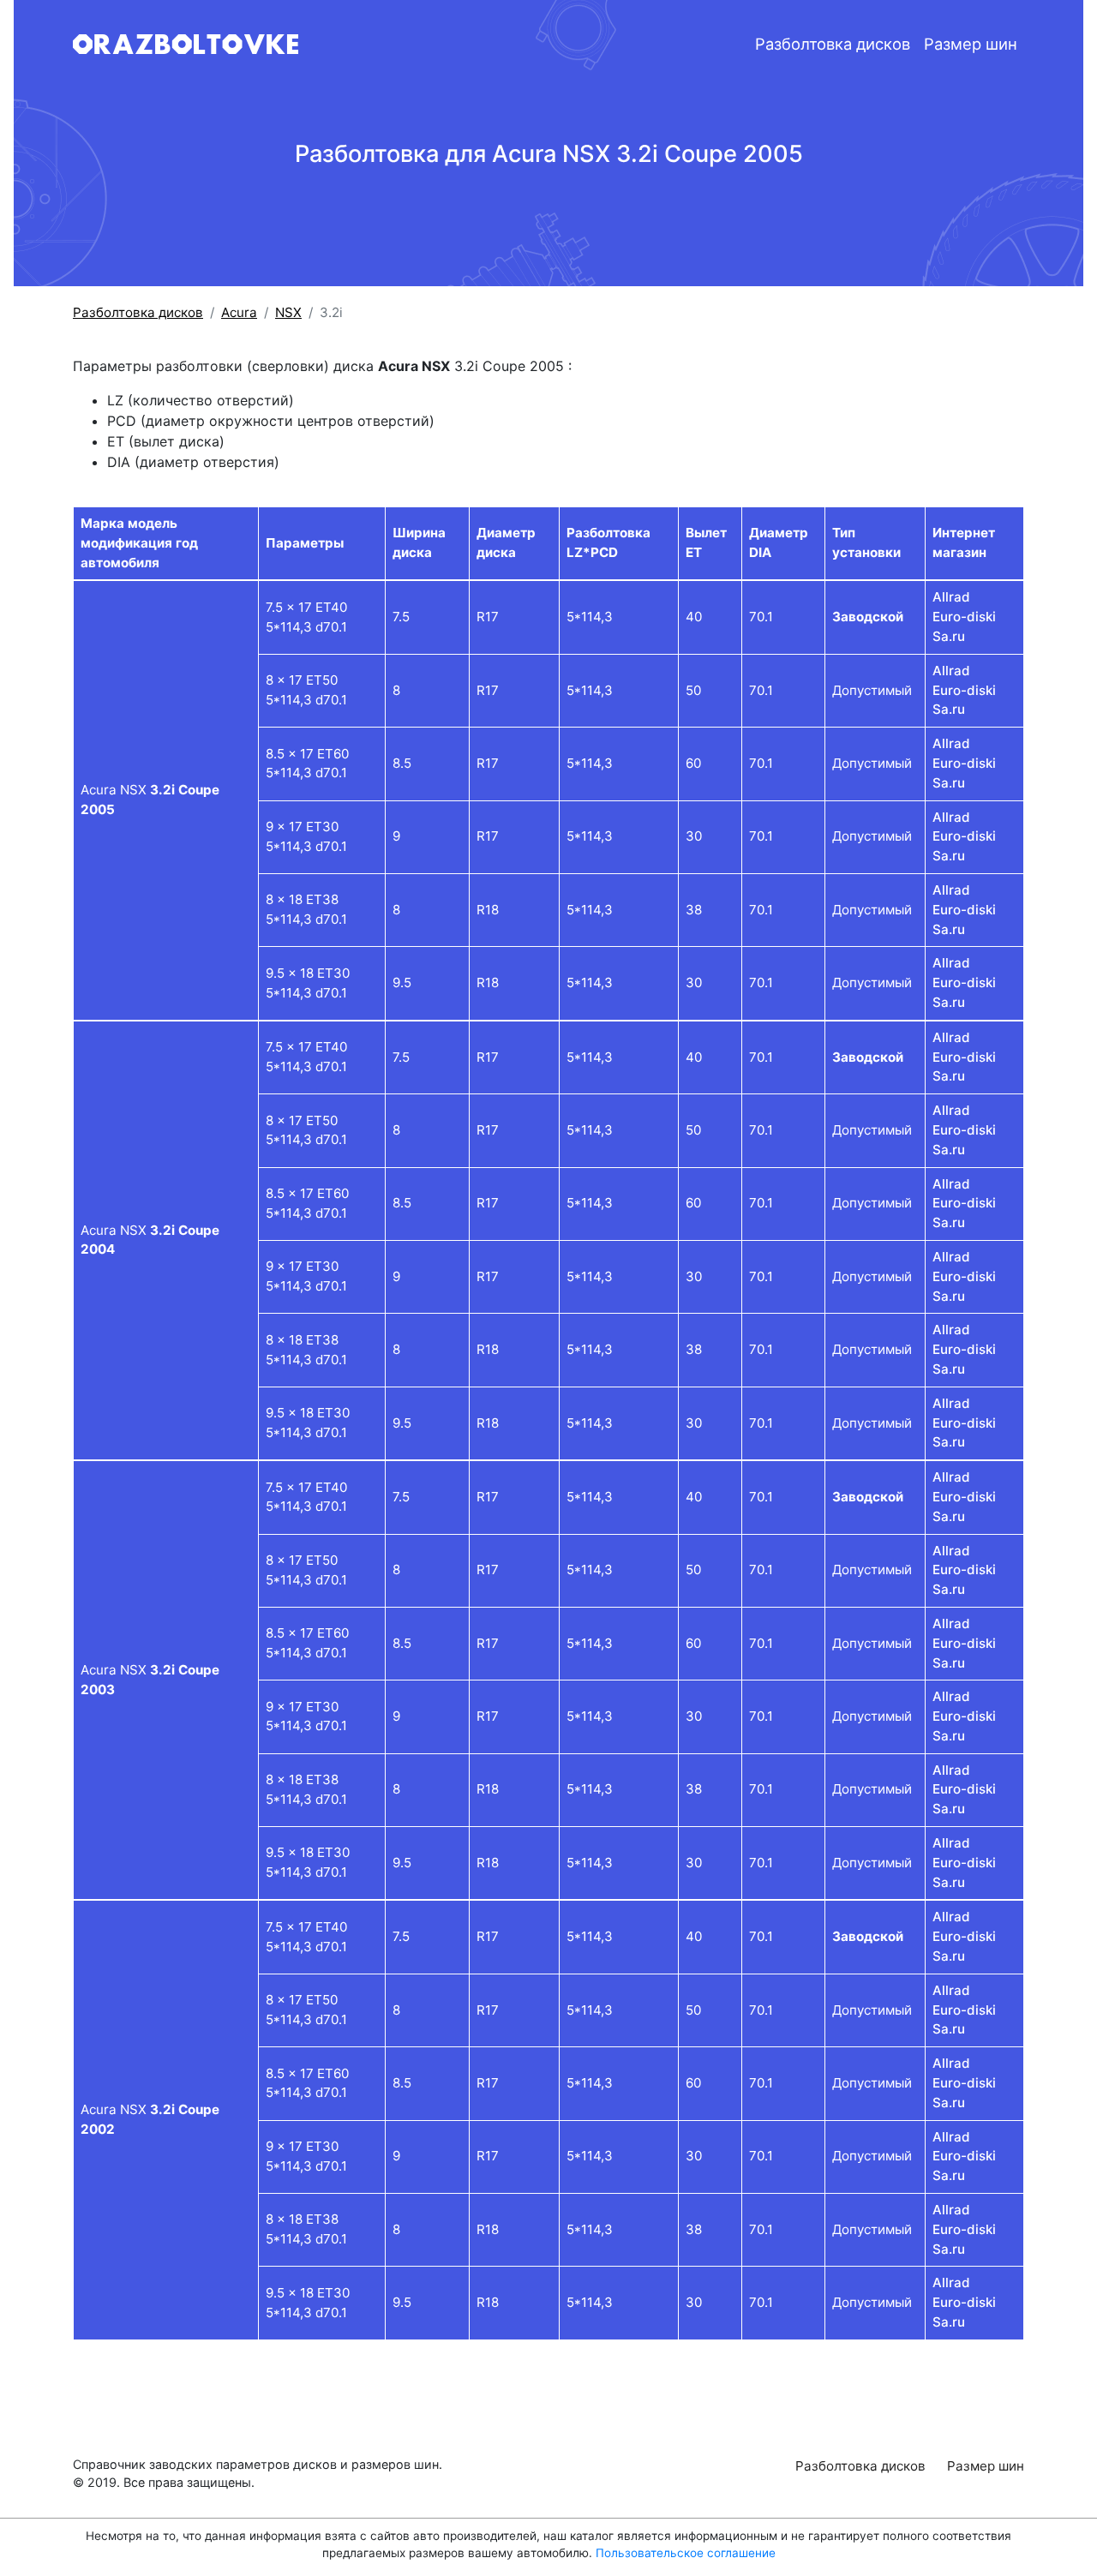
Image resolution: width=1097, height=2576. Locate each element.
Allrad (951, 597)
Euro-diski (964, 617)
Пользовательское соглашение (686, 2553)
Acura (239, 312)
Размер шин (971, 44)
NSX (288, 312)
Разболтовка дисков (833, 44)
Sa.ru (949, 636)
